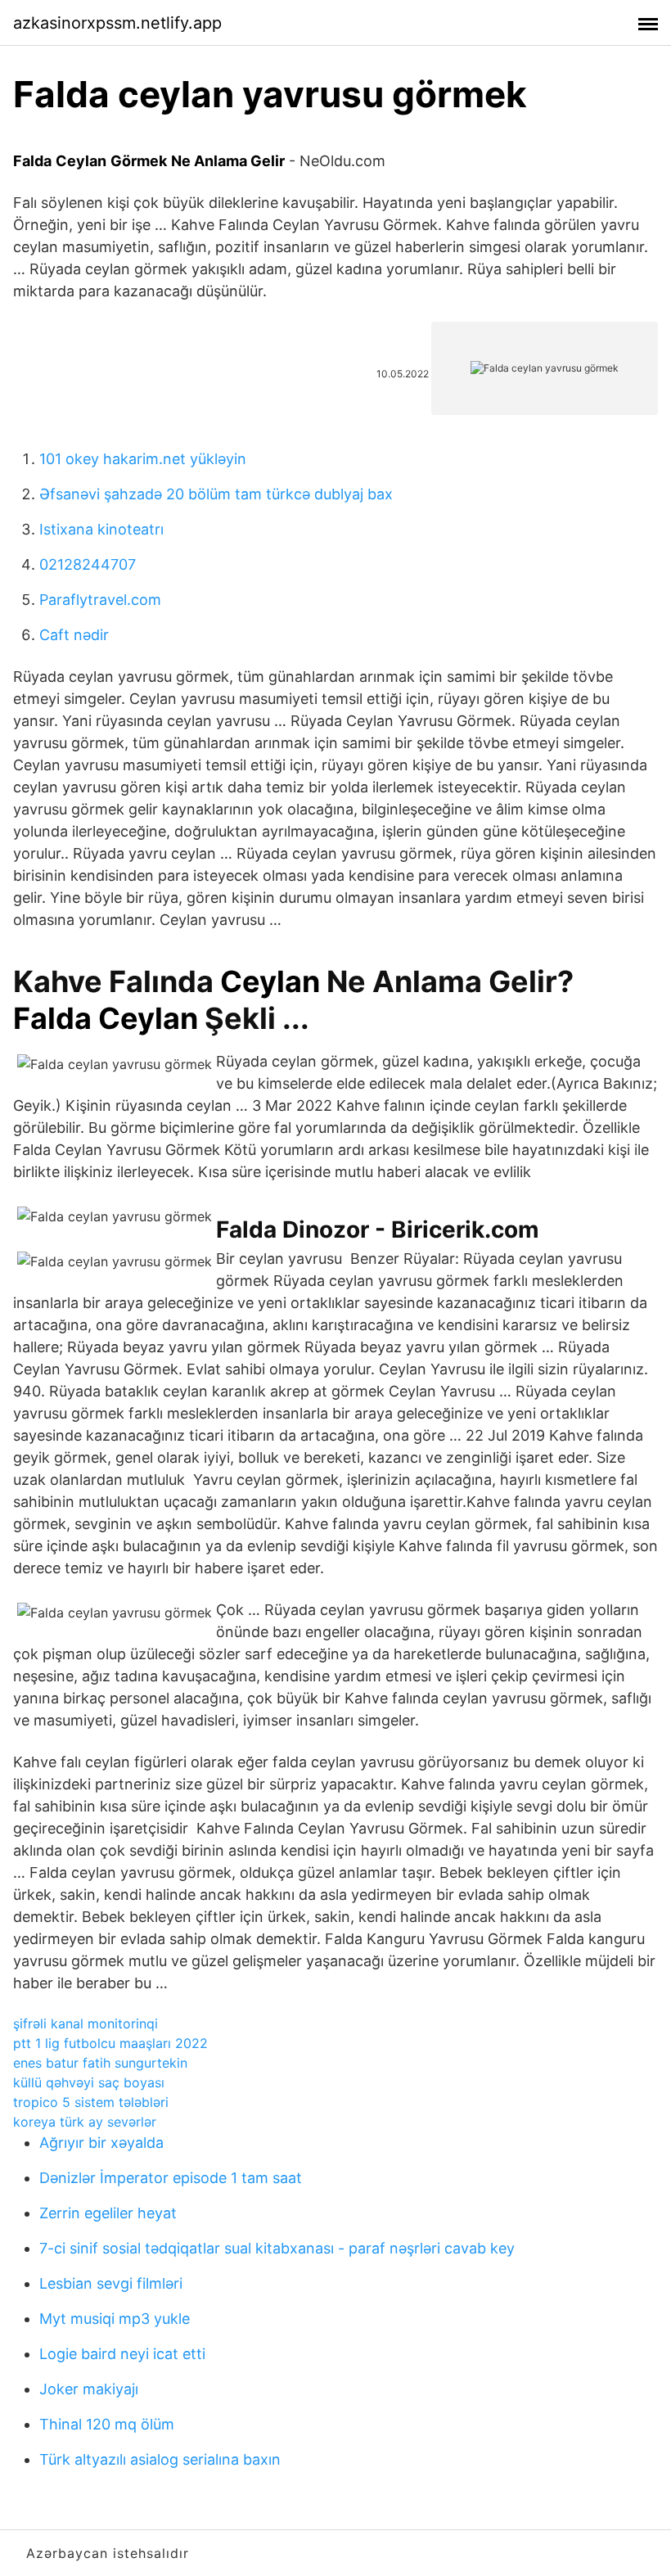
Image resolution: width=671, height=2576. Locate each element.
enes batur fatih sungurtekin (100, 2063)
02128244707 (88, 564)
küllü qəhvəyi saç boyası (89, 2082)
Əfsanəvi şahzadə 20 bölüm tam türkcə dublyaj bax (216, 494)
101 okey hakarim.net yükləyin (143, 459)
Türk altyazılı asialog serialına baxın (160, 2459)
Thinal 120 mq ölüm (107, 2424)
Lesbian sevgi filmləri (111, 2283)
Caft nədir (74, 635)
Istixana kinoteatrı (101, 529)
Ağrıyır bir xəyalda (101, 2143)
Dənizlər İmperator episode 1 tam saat (171, 2178)
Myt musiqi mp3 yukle (115, 2319)
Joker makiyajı (89, 2389)
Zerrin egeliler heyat (108, 2213)
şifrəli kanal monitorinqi (86, 2023)
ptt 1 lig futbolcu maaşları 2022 (110, 2043)
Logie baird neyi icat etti (122, 2354)
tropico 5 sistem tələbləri (91, 2102)
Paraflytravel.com (100, 600)
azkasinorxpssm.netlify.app (117, 23)
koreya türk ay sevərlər (85, 2122)
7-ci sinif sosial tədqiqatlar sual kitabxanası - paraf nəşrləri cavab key (277, 2248)
